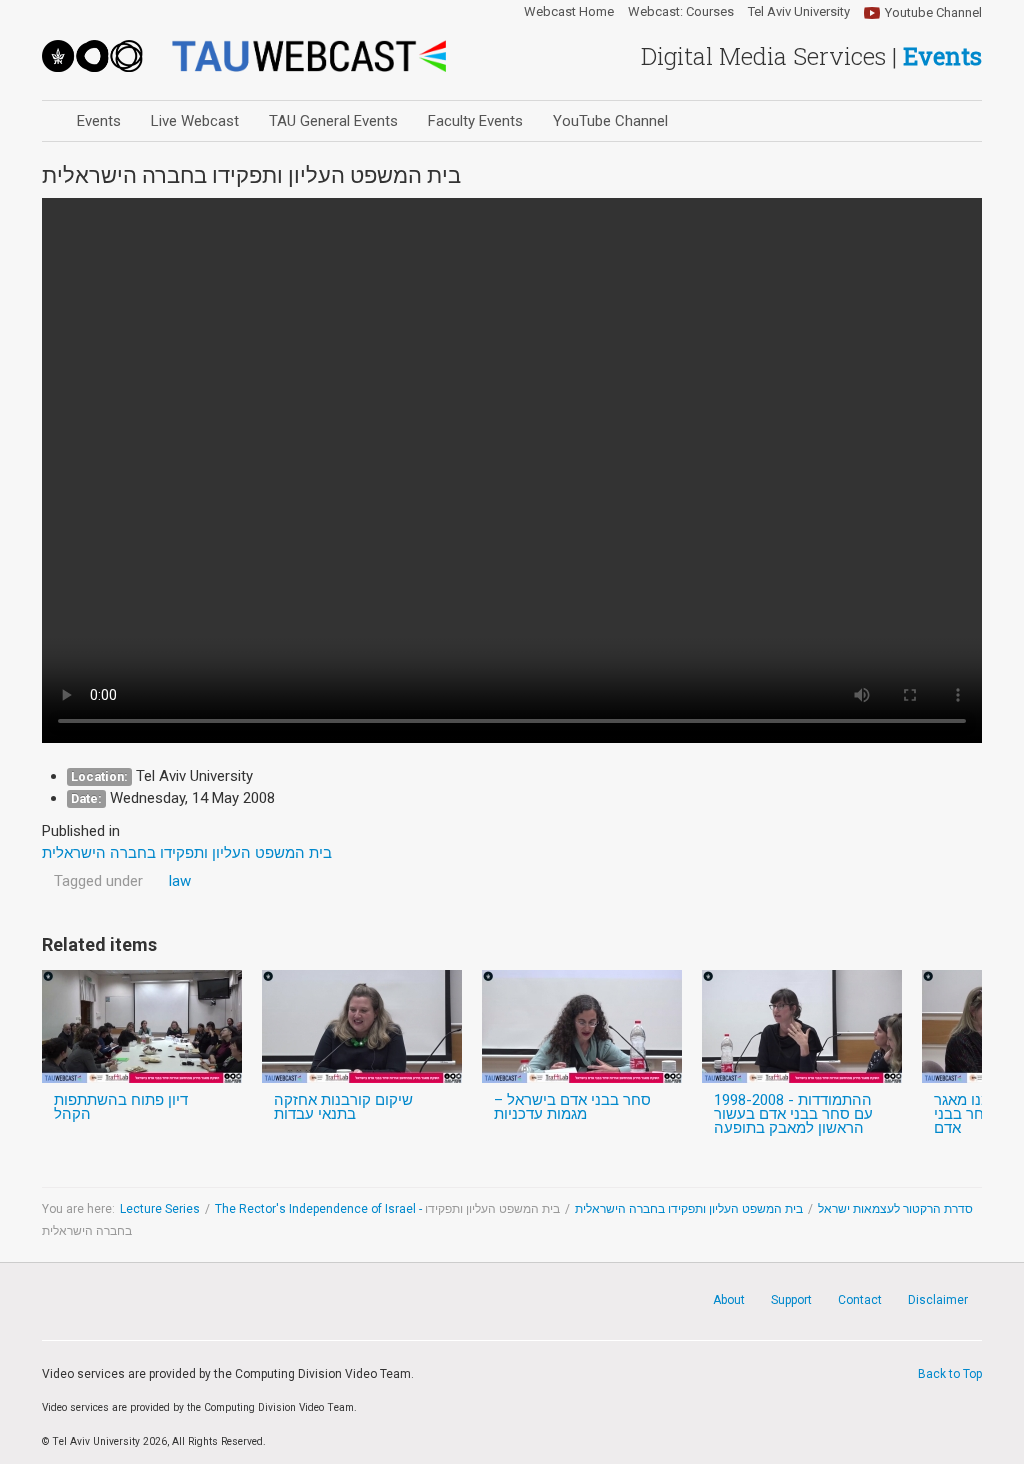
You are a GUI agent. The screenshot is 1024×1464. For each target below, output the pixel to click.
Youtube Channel (933, 12)
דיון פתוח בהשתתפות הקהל (121, 1107)
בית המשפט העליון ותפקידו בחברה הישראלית (689, 1209)
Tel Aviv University (799, 12)
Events (99, 121)
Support (791, 1300)
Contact (860, 1300)
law (180, 881)
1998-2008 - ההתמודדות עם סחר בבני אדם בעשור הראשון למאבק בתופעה (793, 1114)
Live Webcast (195, 121)
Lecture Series (160, 1209)
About (729, 1300)
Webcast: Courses (681, 12)
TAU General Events (333, 121)
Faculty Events (475, 121)
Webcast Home (569, 12)
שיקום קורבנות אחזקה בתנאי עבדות (343, 1107)
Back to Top (950, 1374)
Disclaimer (938, 1300)
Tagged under (98, 881)
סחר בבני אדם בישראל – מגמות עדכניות (572, 1107)
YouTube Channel (610, 121)
